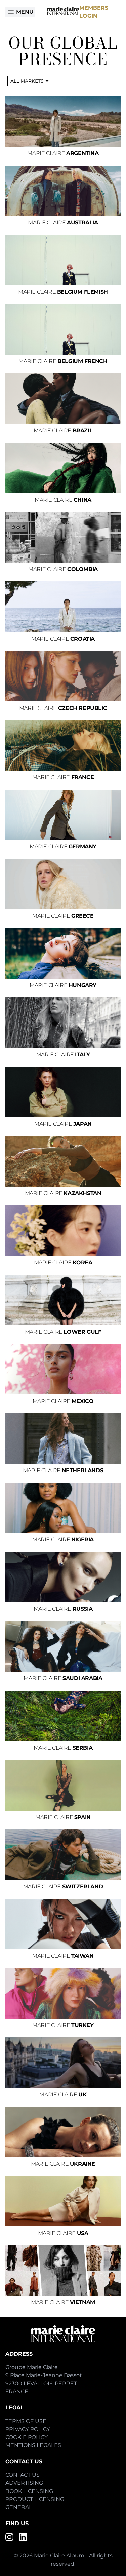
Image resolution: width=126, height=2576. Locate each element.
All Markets (27, 81)
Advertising (24, 2483)
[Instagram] (9, 2537)
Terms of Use (26, 2421)
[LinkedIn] (23, 2537)
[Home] (63, 11)
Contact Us (23, 2475)
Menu (25, 12)
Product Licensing (35, 2499)
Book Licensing (29, 2491)
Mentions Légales (33, 2445)
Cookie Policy (27, 2437)
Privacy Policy (28, 2429)
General (19, 2507)
